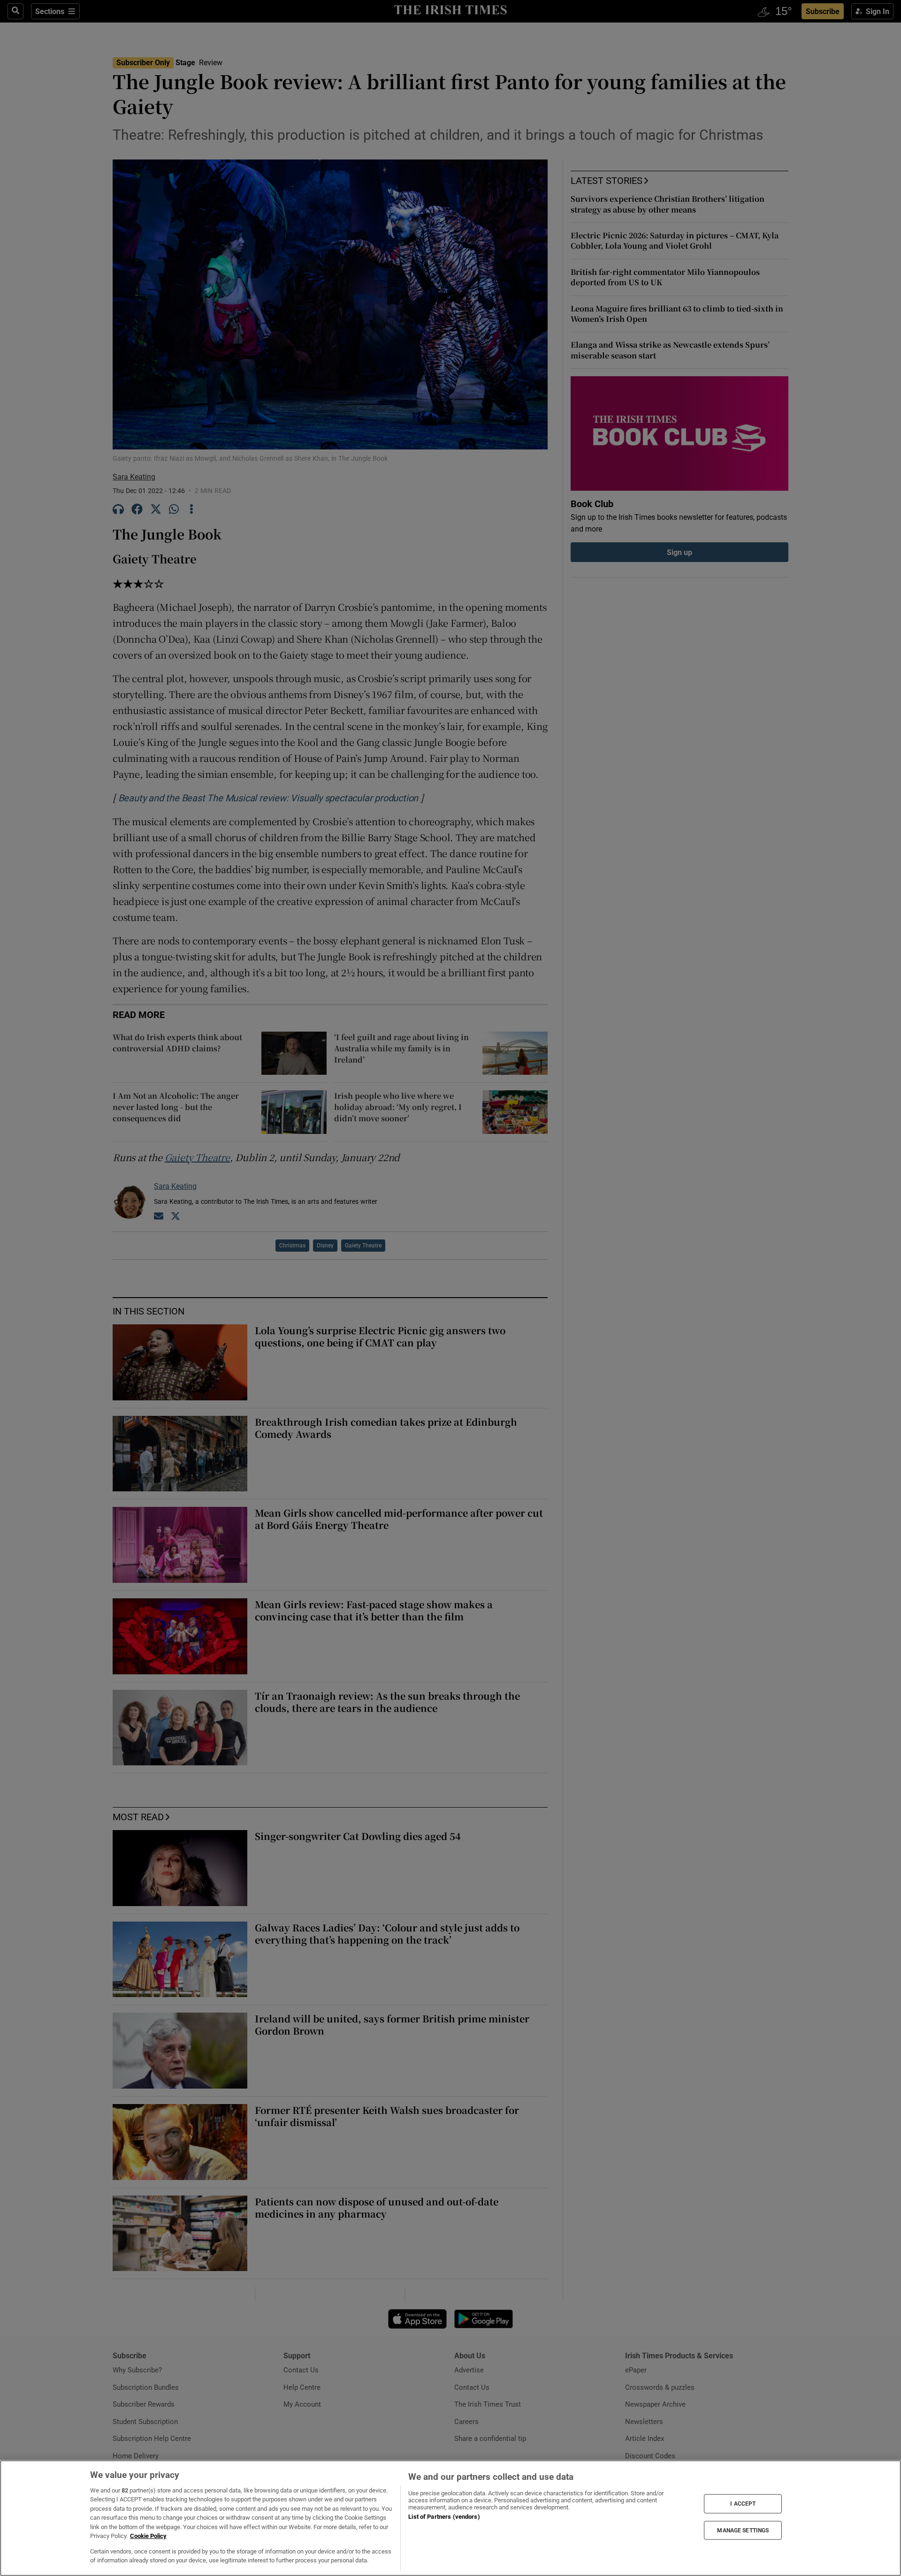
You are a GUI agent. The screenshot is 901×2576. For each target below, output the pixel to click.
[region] (450, 2518)
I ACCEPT (743, 2504)
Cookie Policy (148, 2536)
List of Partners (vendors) (444, 2517)
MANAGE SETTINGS (743, 2530)
